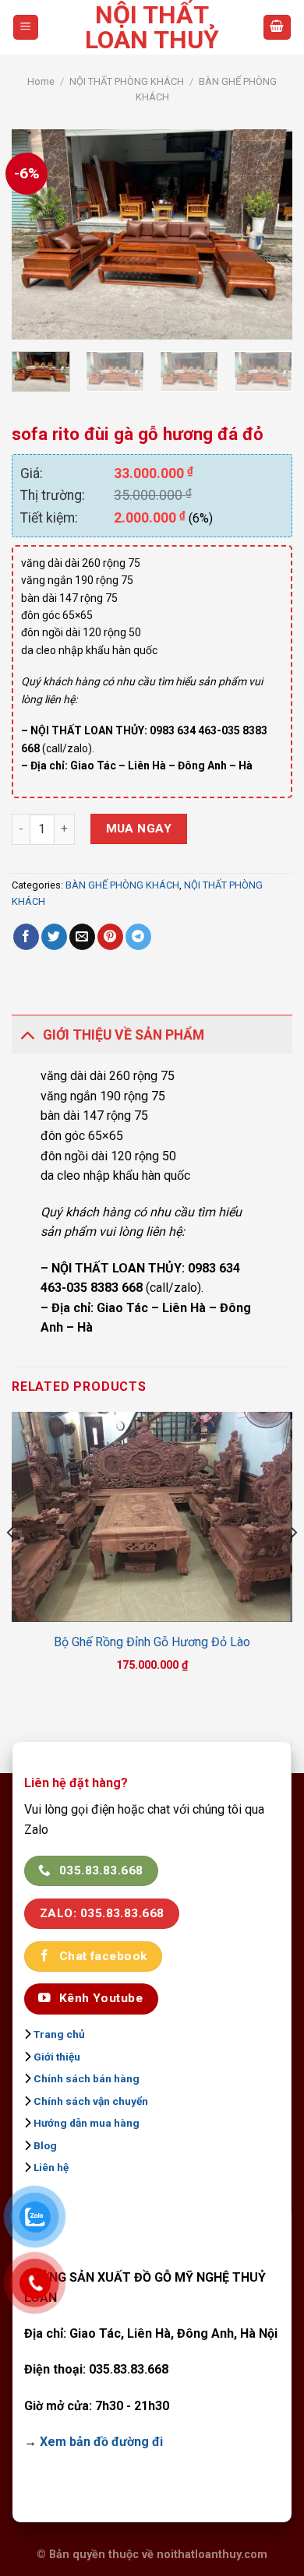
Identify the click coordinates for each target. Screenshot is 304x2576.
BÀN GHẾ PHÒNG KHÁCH (122, 885)
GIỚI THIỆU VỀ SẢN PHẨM (124, 1035)
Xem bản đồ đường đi (101, 2442)
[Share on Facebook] (26, 937)
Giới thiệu (57, 2057)
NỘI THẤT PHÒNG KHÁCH (127, 81)
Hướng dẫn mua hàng (87, 2123)
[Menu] (26, 28)
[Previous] (37, 234)
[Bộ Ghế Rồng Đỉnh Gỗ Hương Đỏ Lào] (152, 1517)
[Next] (267, 234)
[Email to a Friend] (82, 937)
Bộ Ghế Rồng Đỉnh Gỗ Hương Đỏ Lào (152, 1642)
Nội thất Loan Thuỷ (152, 27)
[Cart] (277, 28)
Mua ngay (139, 829)
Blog (45, 2145)
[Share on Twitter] (54, 937)
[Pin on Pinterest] (110, 937)
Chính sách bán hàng (87, 2078)
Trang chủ (59, 2034)
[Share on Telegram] (138, 937)
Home (41, 81)
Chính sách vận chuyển (91, 2101)
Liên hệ (51, 2167)
